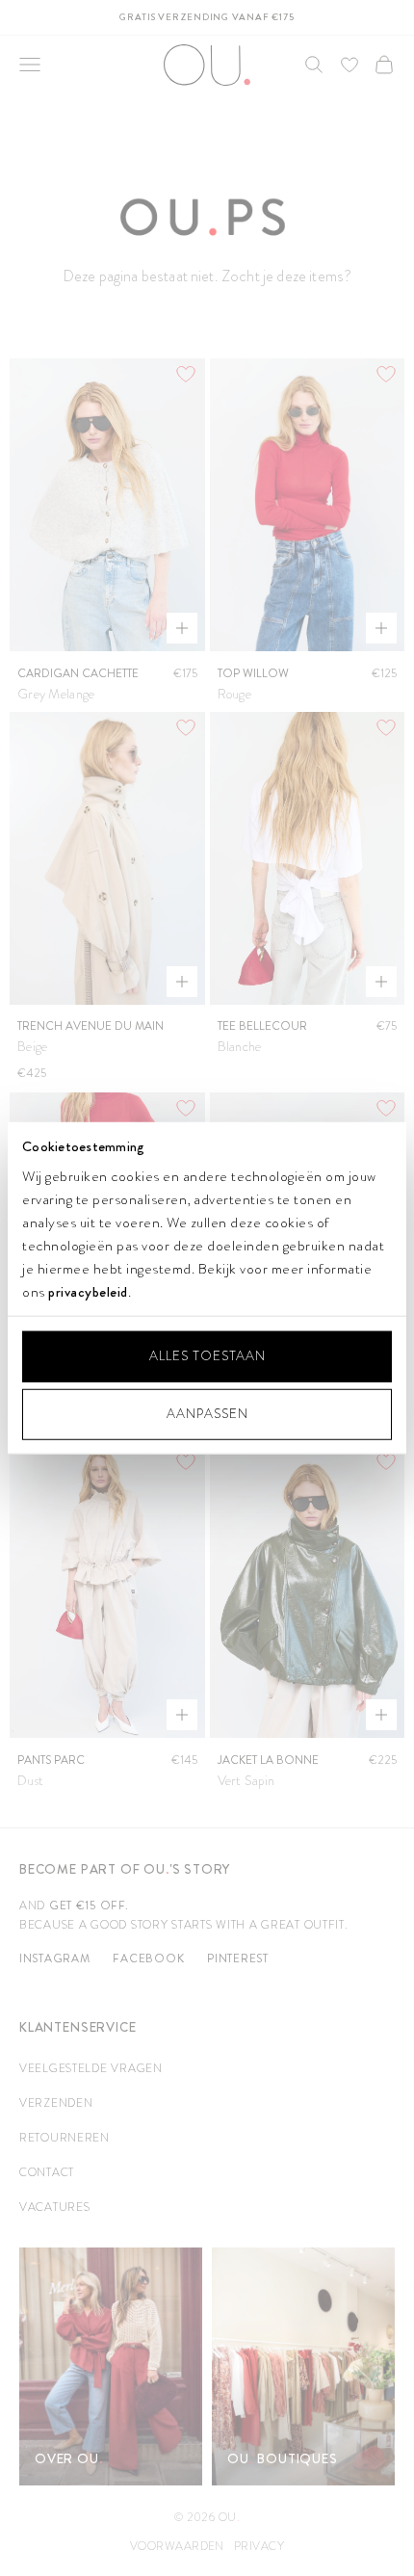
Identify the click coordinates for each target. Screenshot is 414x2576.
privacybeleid (88, 1292)
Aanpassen (207, 1414)
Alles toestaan (207, 1356)
